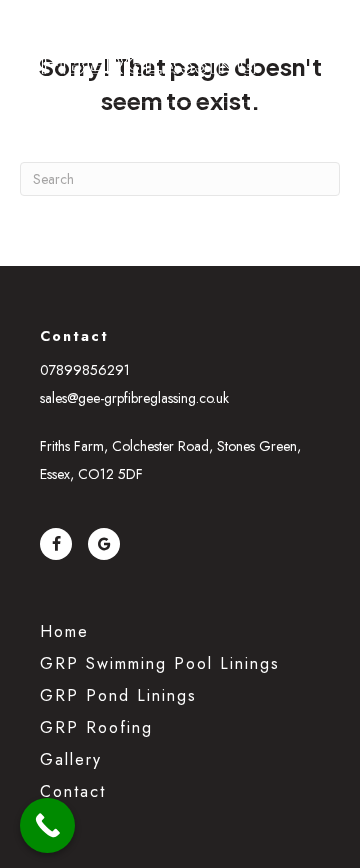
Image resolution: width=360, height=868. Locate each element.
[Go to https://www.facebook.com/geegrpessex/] (56, 544)
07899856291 (85, 370)
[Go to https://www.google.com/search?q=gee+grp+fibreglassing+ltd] (104, 544)
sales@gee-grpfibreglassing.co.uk (134, 398)
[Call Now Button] (47, 825)
